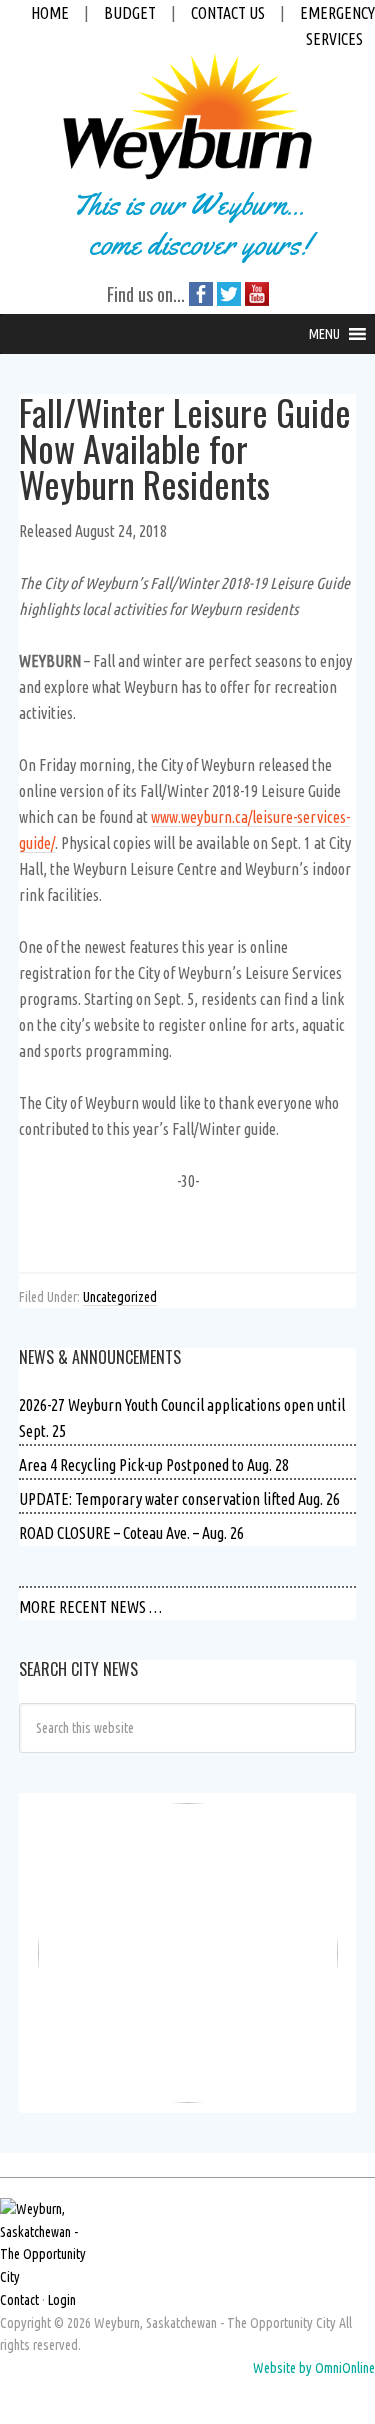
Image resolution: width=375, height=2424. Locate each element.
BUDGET (130, 13)
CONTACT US (228, 13)
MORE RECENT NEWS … (90, 1607)
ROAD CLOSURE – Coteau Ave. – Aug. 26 (131, 1533)
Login (62, 2300)
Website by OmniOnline (314, 2368)
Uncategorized (120, 1297)
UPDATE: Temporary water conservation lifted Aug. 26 (179, 1499)
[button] (324, 334)
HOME (50, 13)
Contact (19, 2300)
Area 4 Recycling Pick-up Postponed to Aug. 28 (154, 1465)
